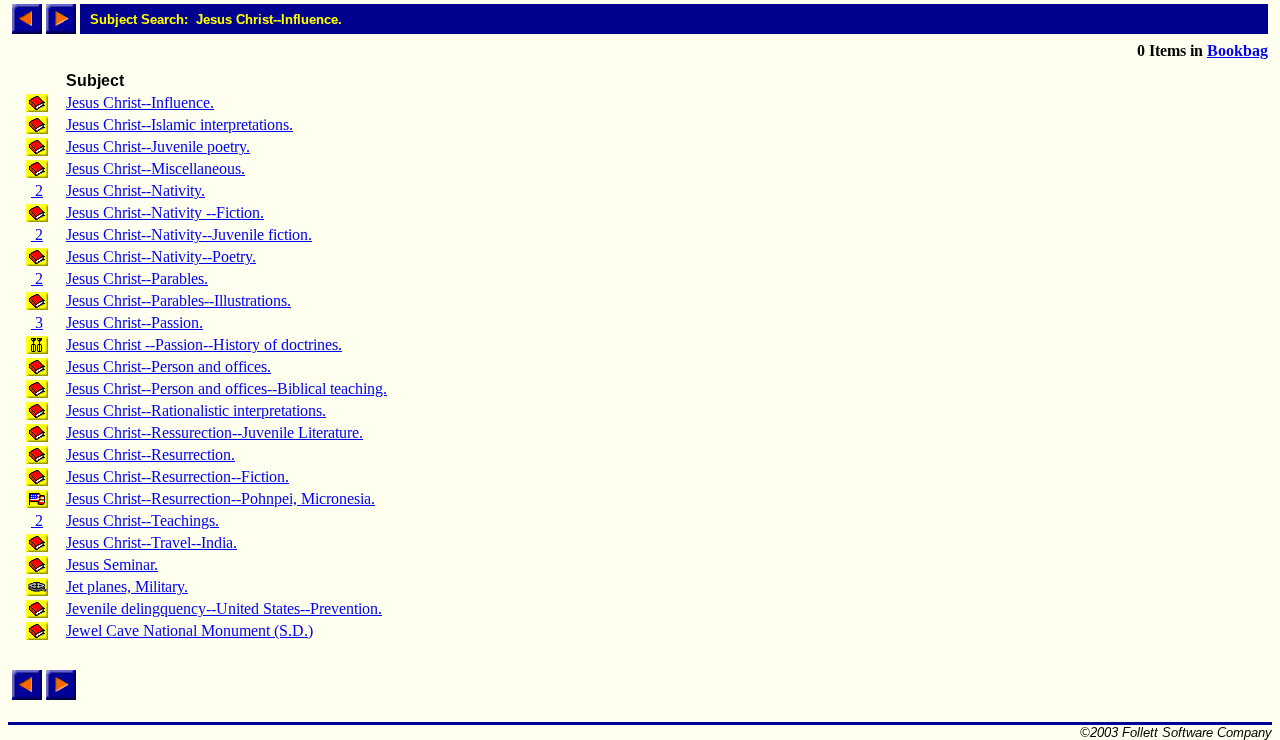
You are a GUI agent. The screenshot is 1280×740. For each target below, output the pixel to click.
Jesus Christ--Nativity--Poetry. (161, 256)
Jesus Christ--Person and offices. (168, 366)
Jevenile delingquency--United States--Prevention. (224, 608)
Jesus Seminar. (112, 564)
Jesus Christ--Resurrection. (150, 454)
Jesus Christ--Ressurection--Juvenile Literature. (214, 432)
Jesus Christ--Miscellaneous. (155, 168)
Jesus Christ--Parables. (137, 278)
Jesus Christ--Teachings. (142, 520)
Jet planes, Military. (127, 586)
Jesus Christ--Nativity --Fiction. (165, 212)
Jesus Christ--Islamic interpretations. (179, 124)
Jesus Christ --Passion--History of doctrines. (204, 344)
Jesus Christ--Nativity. (135, 190)
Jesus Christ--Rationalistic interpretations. (196, 410)
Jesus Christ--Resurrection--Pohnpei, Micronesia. (220, 498)
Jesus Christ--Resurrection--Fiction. (177, 476)
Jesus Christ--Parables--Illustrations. (178, 300)
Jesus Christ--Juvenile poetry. (158, 146)
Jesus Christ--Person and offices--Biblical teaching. (226, 388)
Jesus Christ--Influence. (140, 102)
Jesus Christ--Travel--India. (151, 542)
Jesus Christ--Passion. (134, 322)
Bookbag (1237, 50)
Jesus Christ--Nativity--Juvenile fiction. (189, 234)
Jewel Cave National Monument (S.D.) (189, 630)
